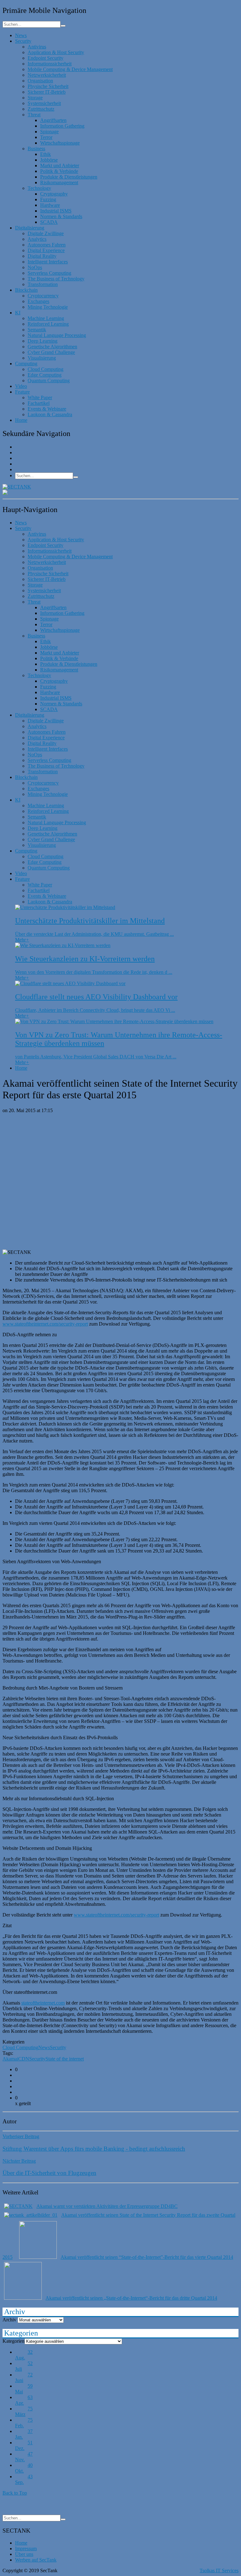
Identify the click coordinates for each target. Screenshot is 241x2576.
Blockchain (26, 290)
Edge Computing (45, 375)
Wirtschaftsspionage (60, 143)
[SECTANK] (17, 487)
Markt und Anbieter (60, 165)
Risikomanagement (59, 182)
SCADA (49, 222)
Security (23, 41)
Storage (35, 98)
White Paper (40, 397)
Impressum (26, 2548)
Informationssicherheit (50, 64)
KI (18, 313)
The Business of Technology (56, 279)
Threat (34, 115)
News (21, 35)
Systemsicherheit (44, 103)
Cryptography (54, 194)
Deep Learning (43, 341)
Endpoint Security (46, 58)
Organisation (40, 81)
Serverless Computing (49, 273)
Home (21, 420)
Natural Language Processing (57, 335)
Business (36, 149)
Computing (26, 364)
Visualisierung (42, 358)
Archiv (9, 2320)
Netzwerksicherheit (47, 75)
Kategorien (13, 2341)
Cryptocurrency (43, 296)
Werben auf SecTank (36, 2560)
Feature (22, 392)
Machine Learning (46, 318)
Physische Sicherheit (48, 86)
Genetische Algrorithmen (52, 347)
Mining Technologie (48, 307)
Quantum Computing (49, 381)
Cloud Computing (46, 369)
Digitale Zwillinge (46, 233)
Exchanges (38, 301)
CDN (24, 2059)
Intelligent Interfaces (48, 262)
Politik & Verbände (59, 171)
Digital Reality (42, 256)
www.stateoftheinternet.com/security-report (45, 1324)
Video (21, 386)
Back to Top (15, 2493)
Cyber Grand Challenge (51, 352)
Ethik (46, 154)
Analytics (37, 239)
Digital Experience (46, 250)
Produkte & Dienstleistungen (69, 177)
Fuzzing (48, 199)
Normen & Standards (61, 216)
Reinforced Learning (48, 324)
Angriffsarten (53, 120)
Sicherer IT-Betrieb (47, 92)
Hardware (50, 205)
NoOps (35, 267)
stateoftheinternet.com (43, 2003)
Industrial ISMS (56, 211)
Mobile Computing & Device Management (70, 69)
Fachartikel (39, 403)
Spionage (49, 132)
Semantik (37, 330)
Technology (39, 188)
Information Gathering (62, 126)
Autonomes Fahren (47, 245)
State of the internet (65, 2059)
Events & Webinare (47, 409)
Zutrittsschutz (41, 109)
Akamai (10, 2059)
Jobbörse (49, 160)
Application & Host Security (56, 52)
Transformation (43, 284)
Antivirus (37, 47)
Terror (46, 137)
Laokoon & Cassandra (50, 414)
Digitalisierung (30, 228)
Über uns (24, 2554)
